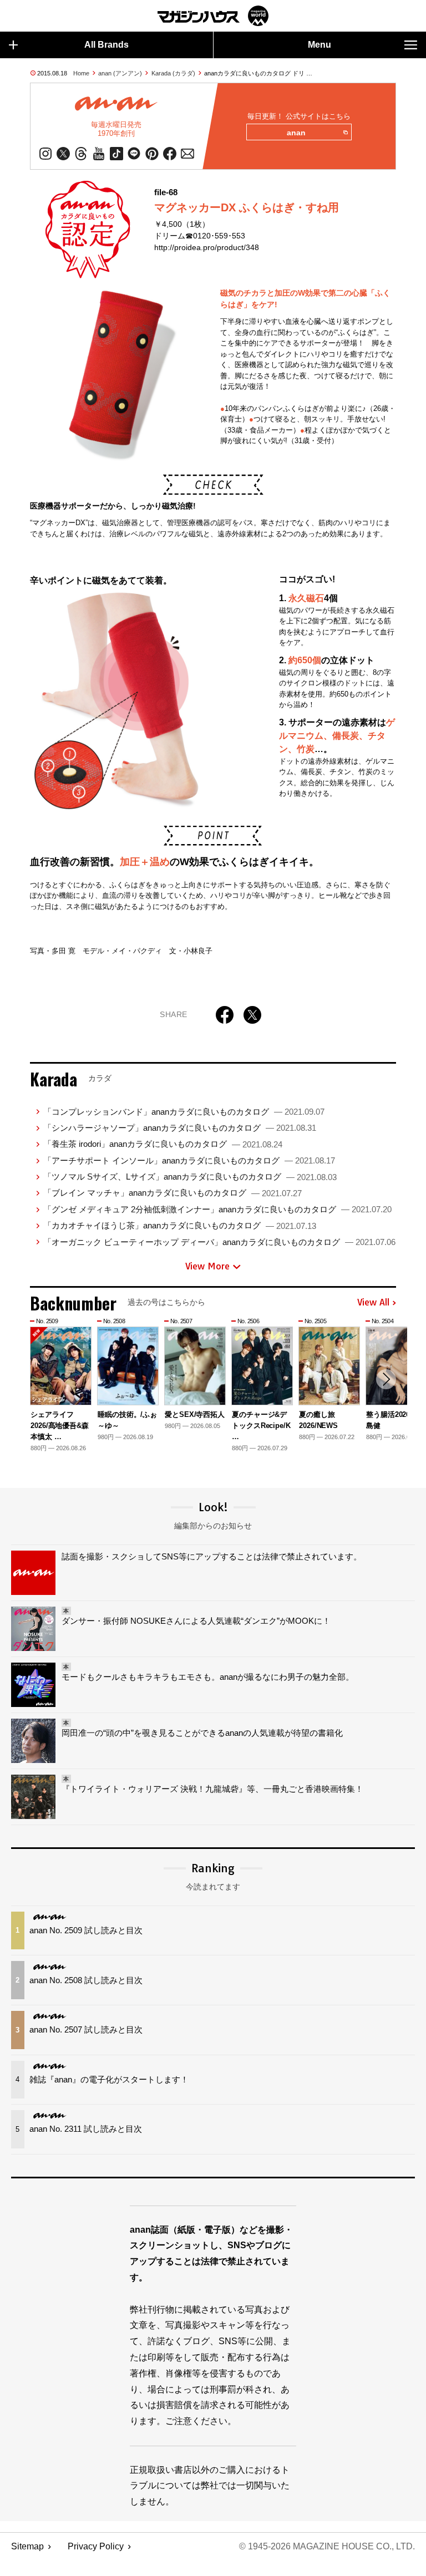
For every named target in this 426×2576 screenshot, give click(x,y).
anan (296, 133)
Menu (319, 45)
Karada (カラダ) (173, 73)
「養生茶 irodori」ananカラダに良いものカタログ (163, 1144)
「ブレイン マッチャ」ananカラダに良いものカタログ (173, 1193)
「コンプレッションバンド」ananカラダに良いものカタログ (184, 1112)
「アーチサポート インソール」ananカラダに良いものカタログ (189, 1160)
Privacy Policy (96, 2546)
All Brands (106, 45)
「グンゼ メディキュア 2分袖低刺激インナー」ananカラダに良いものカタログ (217, 1209)
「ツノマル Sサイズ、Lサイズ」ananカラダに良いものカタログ (190, 1177)
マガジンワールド (213, 16)
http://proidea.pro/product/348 (207, 247)
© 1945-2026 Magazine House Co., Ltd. (327, 2546)
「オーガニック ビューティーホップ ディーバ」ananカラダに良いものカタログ (219, 1242)
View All (373, 1303)
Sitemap (27, 2546)
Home (81, 73)
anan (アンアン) (120, 73)
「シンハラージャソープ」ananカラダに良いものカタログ (180, 1128)
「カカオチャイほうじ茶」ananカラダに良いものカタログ (180, 1225)
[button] (386, 1379)
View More (207, 1266)
